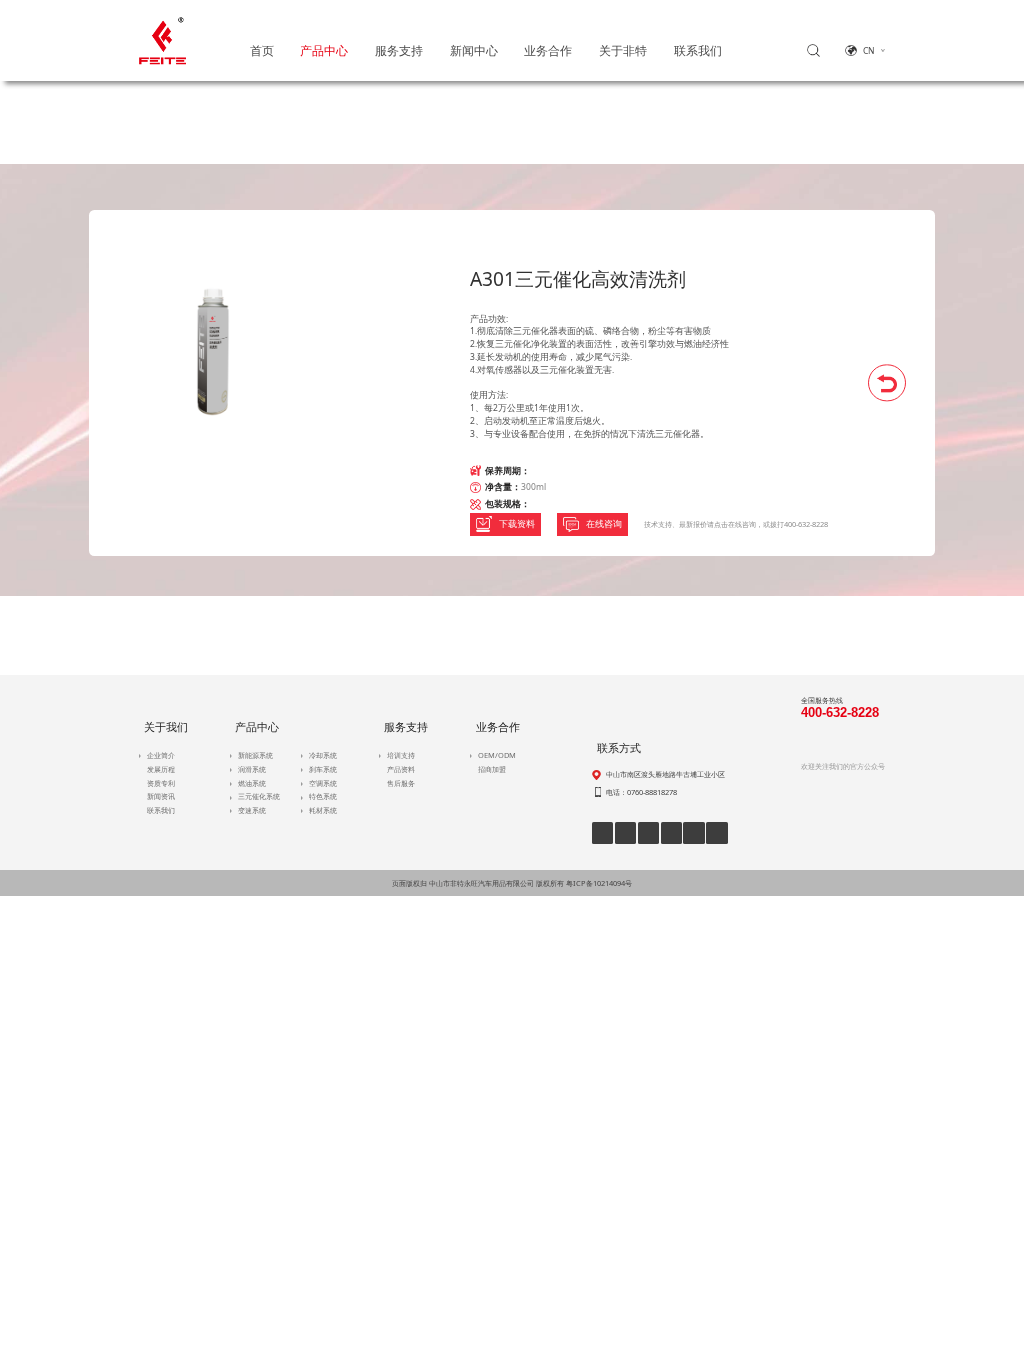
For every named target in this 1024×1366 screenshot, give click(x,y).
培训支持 (401, 755)
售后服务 (401, 783)
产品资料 (401, 769)
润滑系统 (252, 769)
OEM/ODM (497, 755)
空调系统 (323, 783)
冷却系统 (323, 755)
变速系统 (252, 810)
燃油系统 (252, 783)
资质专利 (161, 783)
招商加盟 (492, 769)
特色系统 (323, 796)
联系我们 (161, 810)
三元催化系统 (259, 796)
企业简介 (161, 755)
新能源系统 (255, 755)
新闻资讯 (161, 796)
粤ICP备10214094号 (599, 883)
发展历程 (161, 769)
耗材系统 (323, 810)
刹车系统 (323, 769)
